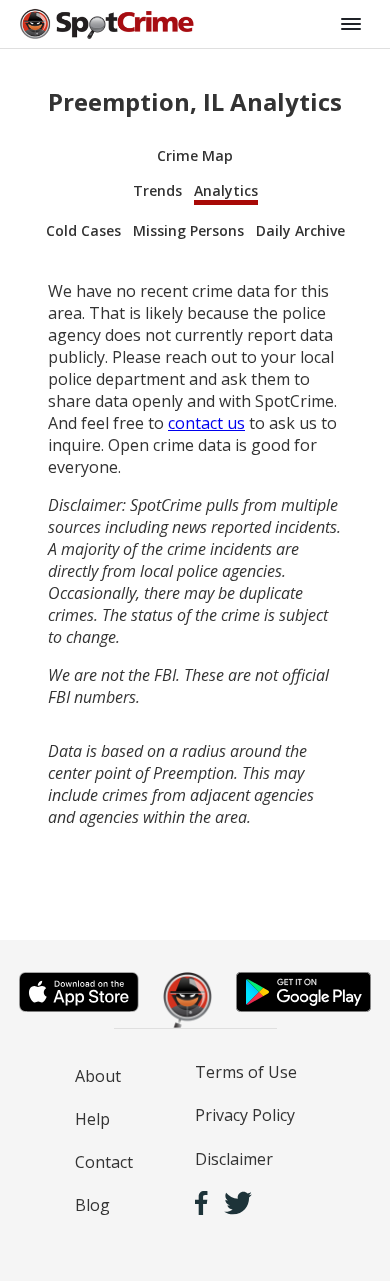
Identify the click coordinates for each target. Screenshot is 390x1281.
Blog (92, 1205)
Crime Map (195, 155)
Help (92, 1119)
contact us (206, 423)
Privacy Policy (245, 1115)
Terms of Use (246, 1072)
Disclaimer (234, 1159)
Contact (104, 1162)
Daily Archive (300, 230)
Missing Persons (188, 230)
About (98, 1076)
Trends (157, 190)
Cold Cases (83, 230)
